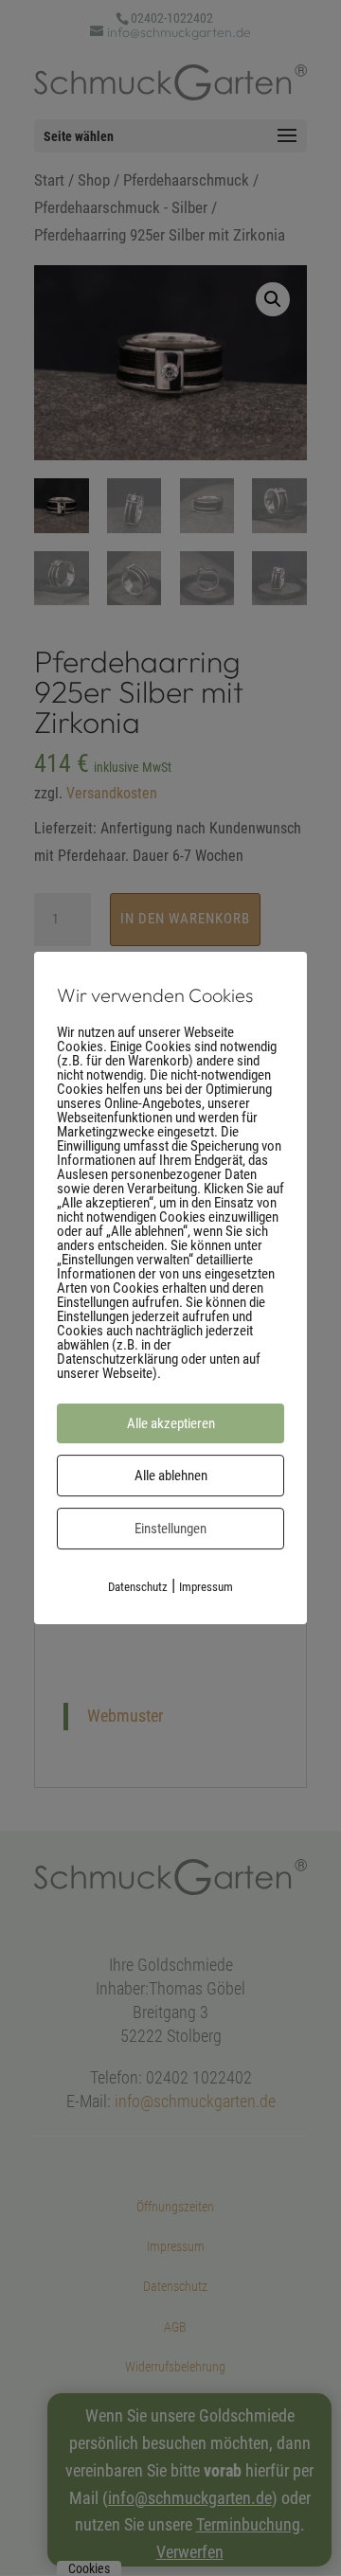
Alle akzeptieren (171, 1423)
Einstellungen (170, 1529)
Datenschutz (138, 1587)
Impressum (206, 1587)
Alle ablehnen (171, 1476)
